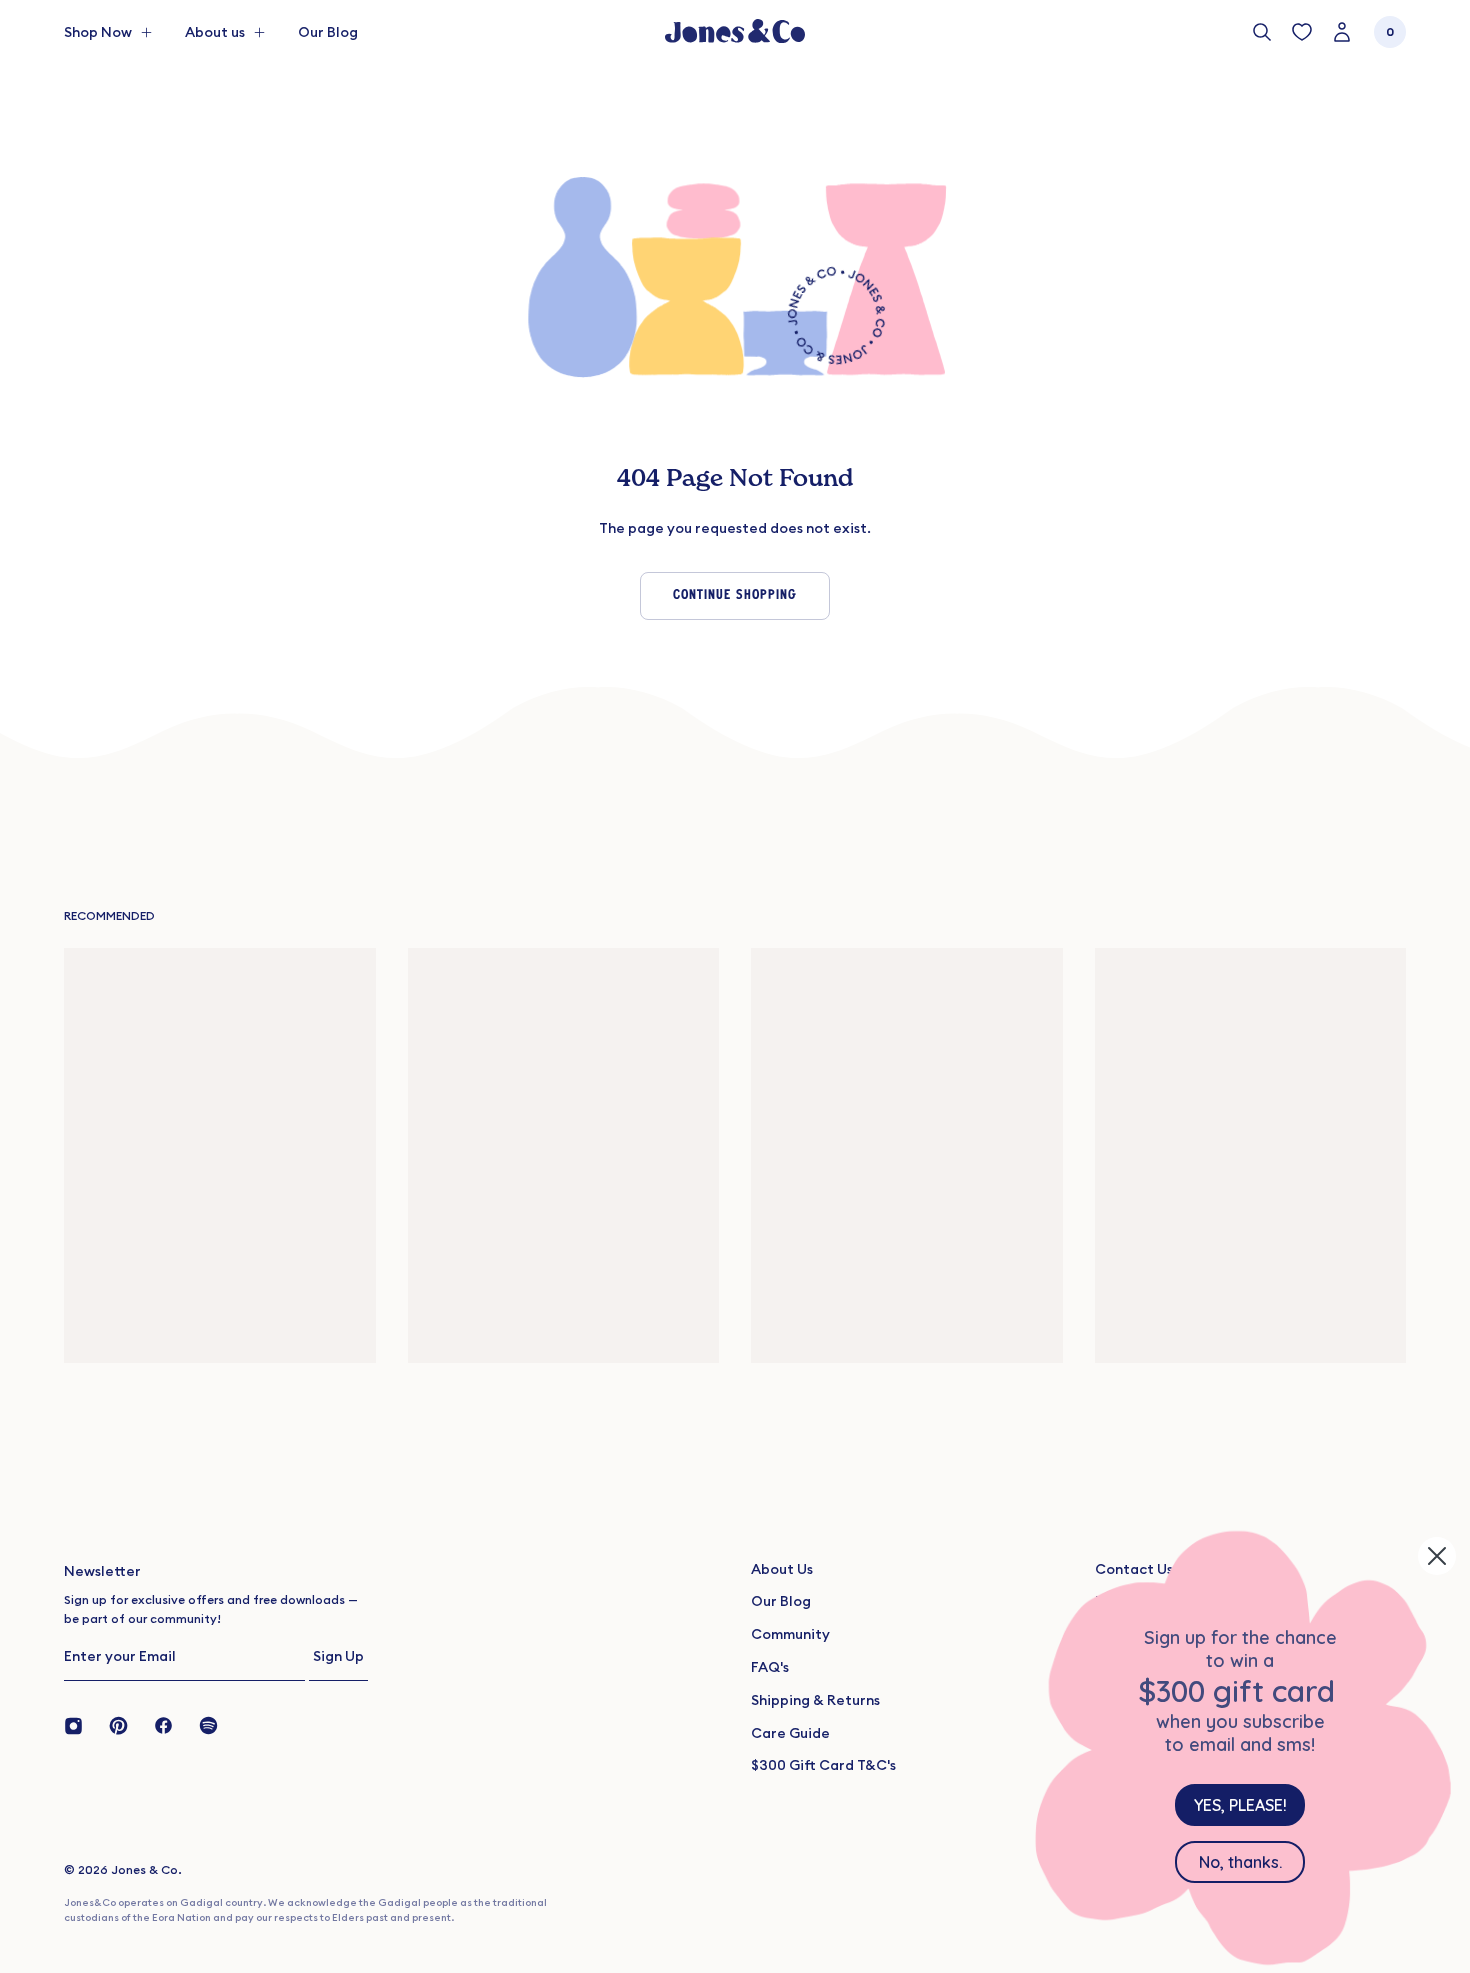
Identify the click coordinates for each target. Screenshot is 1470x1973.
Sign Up (338, 1656)
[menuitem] (328, 32)
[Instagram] (80, 1724)
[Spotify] (208, 1724)
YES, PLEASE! (1240, 1805)
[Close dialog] (1437, 1556)
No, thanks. (1240, 1862)
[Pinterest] (118, 1724)
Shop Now (98, 32)
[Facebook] (163, 1724)
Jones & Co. (146, 1869)
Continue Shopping (735, 595)
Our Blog (328, 32)
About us (215, 32)
